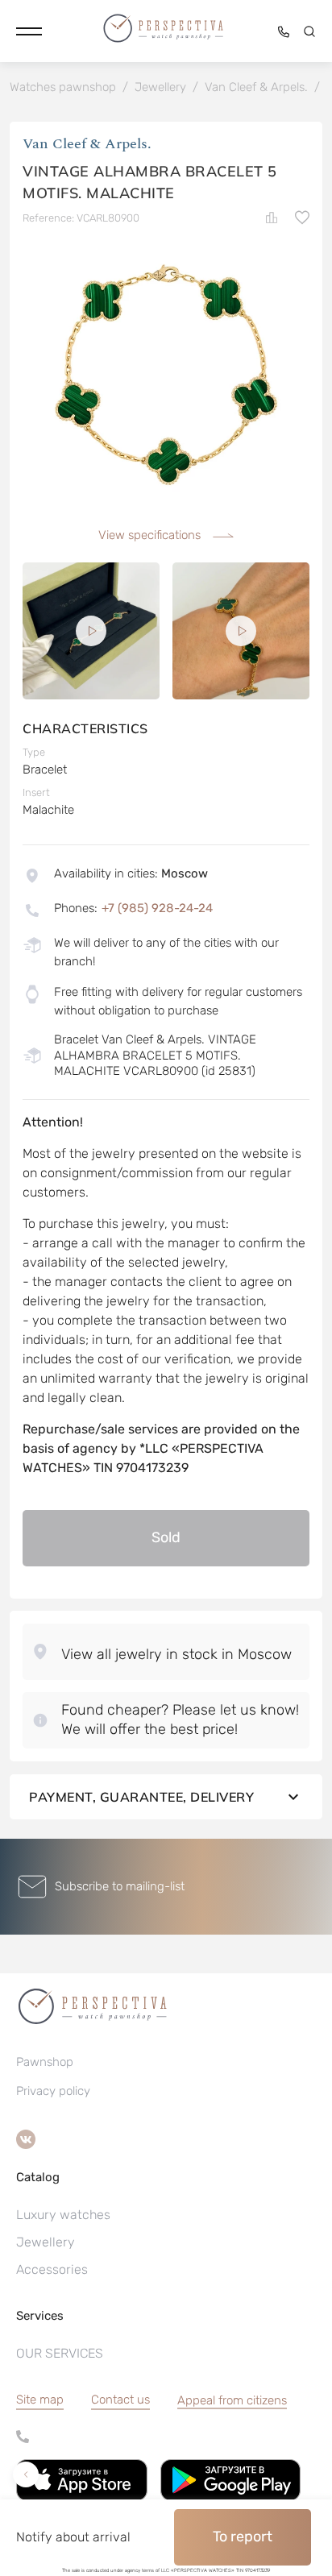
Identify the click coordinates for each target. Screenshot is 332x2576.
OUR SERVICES (60, 2353)
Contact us (120, 2400)
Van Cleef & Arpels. (87, 144)
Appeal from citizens (232, 2400)
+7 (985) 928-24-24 (157, 908)
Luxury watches (63, 2215)
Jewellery (46, 2242)
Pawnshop (45, 2062)
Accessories (52, 2269)
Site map (40, 2400)
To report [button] (243, 2537)
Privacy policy (53, 2091)
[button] (29, 31)
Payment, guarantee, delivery (141, 1797)
